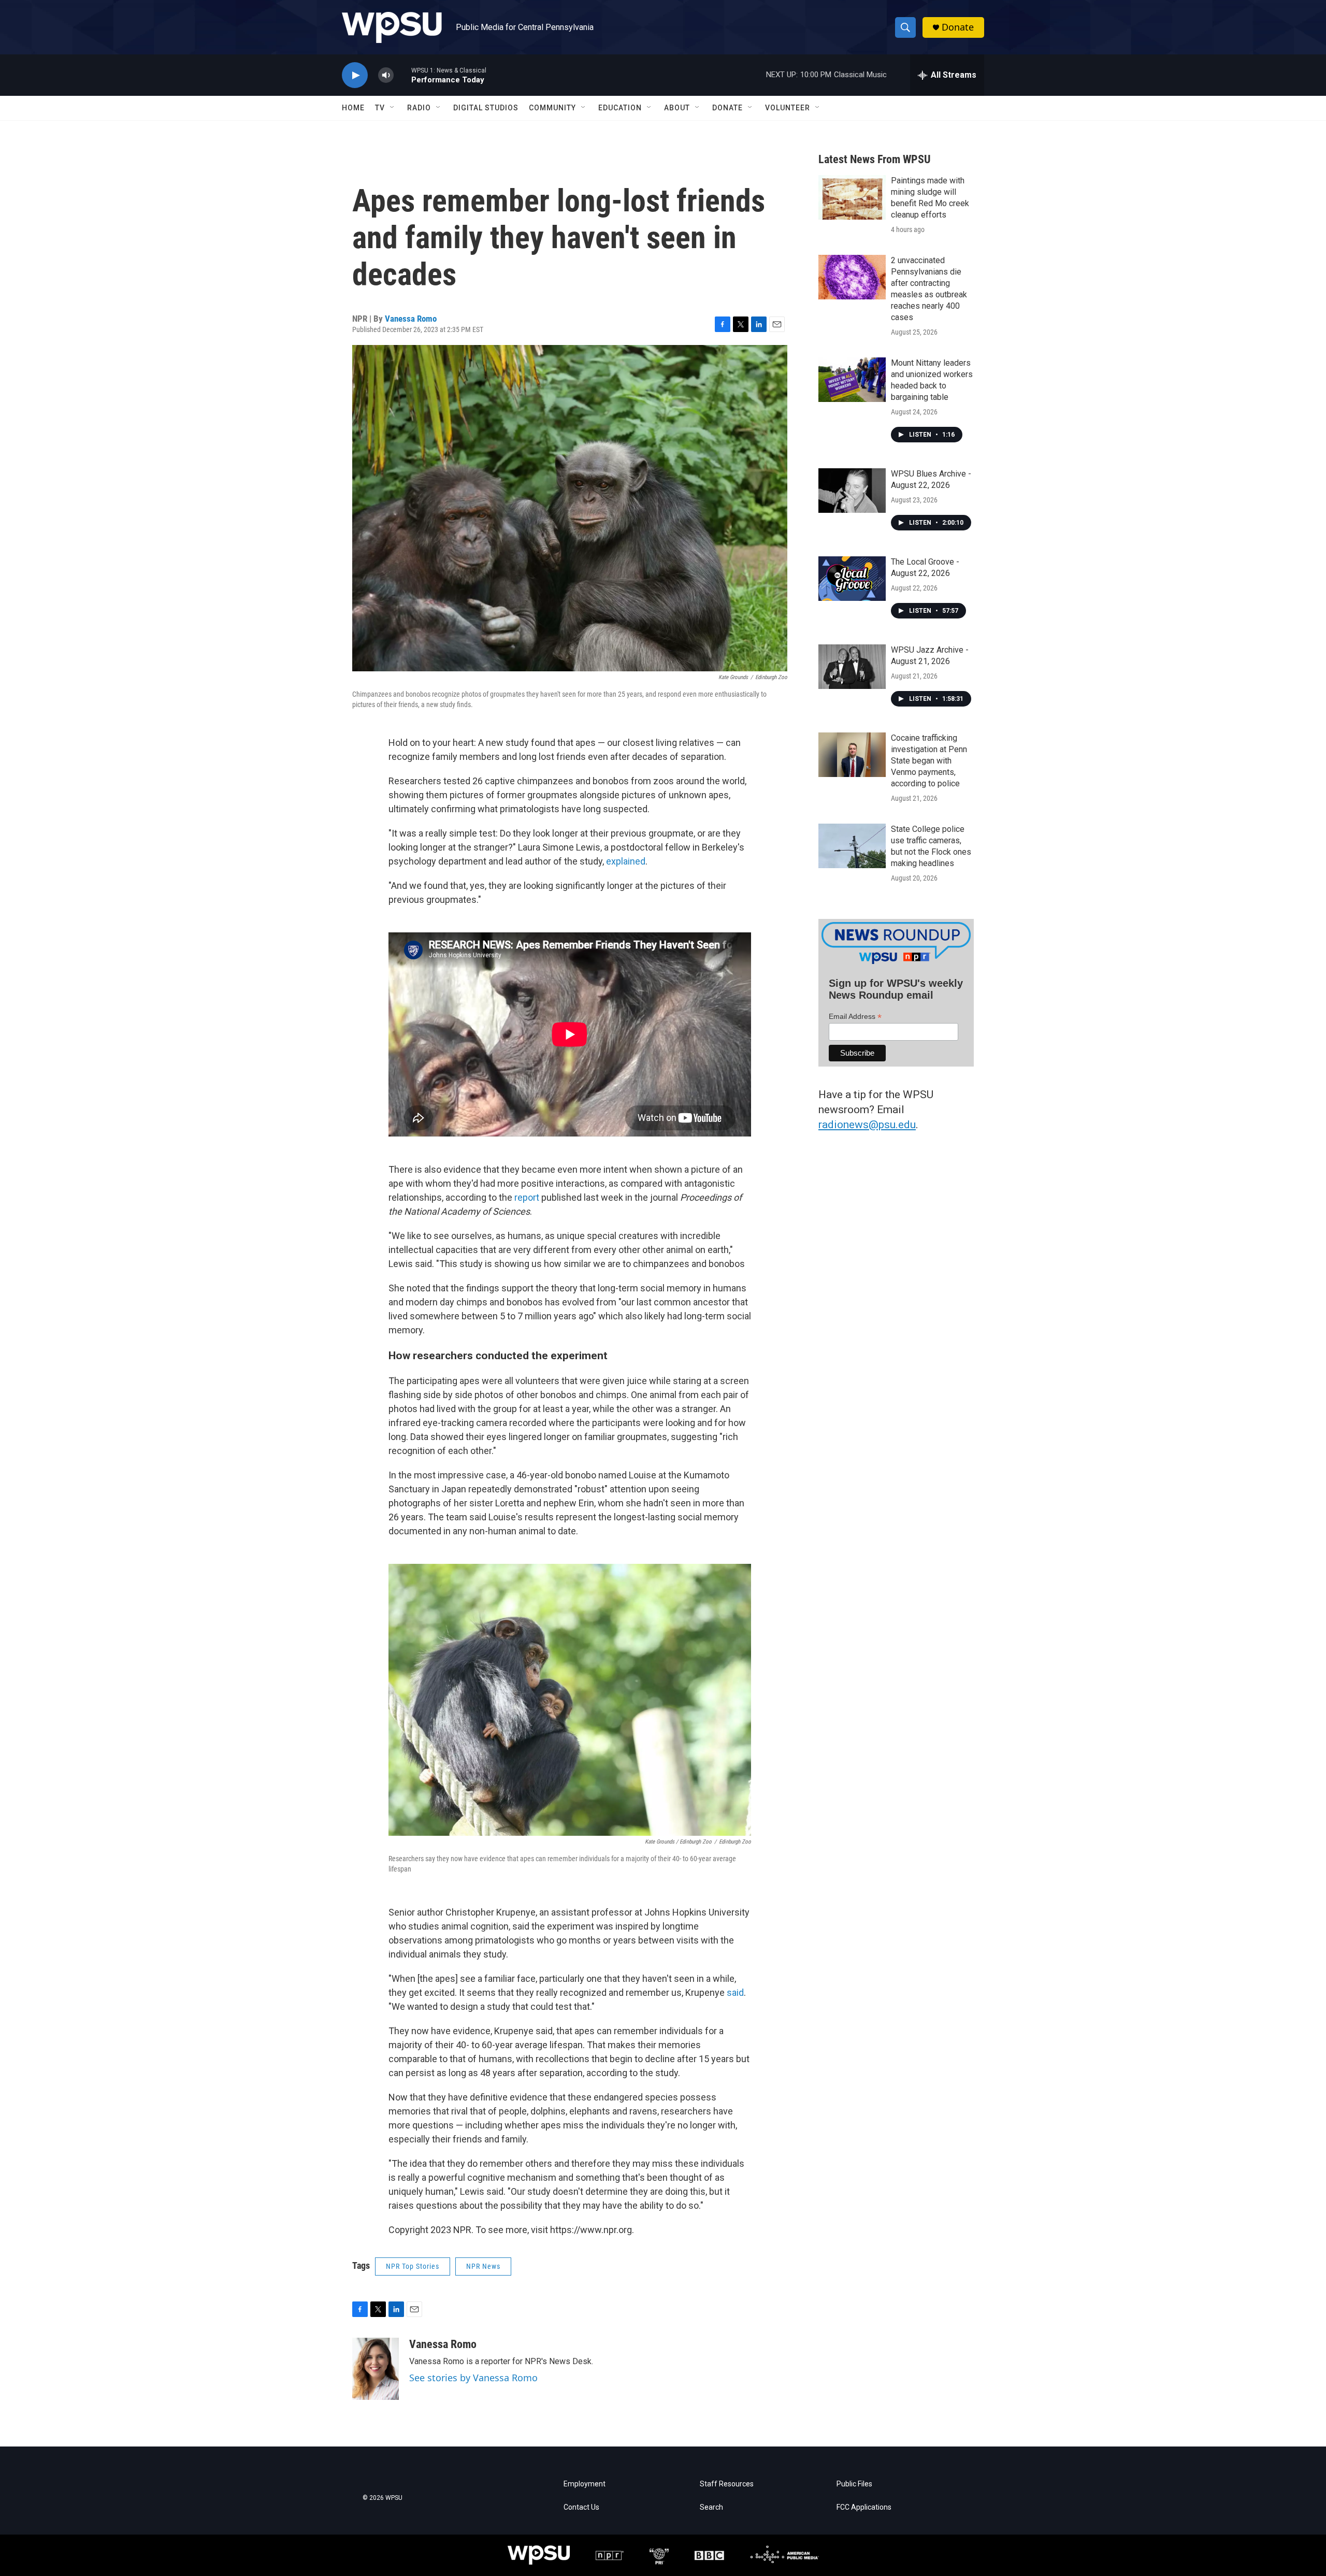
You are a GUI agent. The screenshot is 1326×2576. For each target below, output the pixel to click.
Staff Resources (727, 2484)
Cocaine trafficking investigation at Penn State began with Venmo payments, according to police (929, 761)
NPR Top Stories (413, 2266)
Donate (958, 27)
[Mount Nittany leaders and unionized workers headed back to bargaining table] (852, 380)
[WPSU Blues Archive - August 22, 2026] (852, 491)
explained (626, 861)
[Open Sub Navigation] (393, 108)
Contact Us (581, 2507)
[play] (355, 75)
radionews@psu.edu (867, 1125)
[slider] (402, 75)
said (735, 1992)
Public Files (854, 2484)
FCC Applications (864, 2507)
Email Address (855, 1017)
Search (711, 2507)
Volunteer (788, 108)
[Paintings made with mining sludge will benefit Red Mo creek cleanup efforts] (852, 197)
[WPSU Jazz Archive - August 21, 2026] (852, 667)
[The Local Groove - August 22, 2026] (852, 579)
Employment (585, 2484)
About (677, 108)
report (528, 1197)
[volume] (386, 75)
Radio (419, 108)
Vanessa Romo (411, 319)
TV (380, 108)
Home (353, 108)
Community (552, 108)
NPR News (483, 2266)
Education (620, 108)
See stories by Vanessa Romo (473, 2378)
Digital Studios (486, 108)
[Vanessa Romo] (376, 2369)
